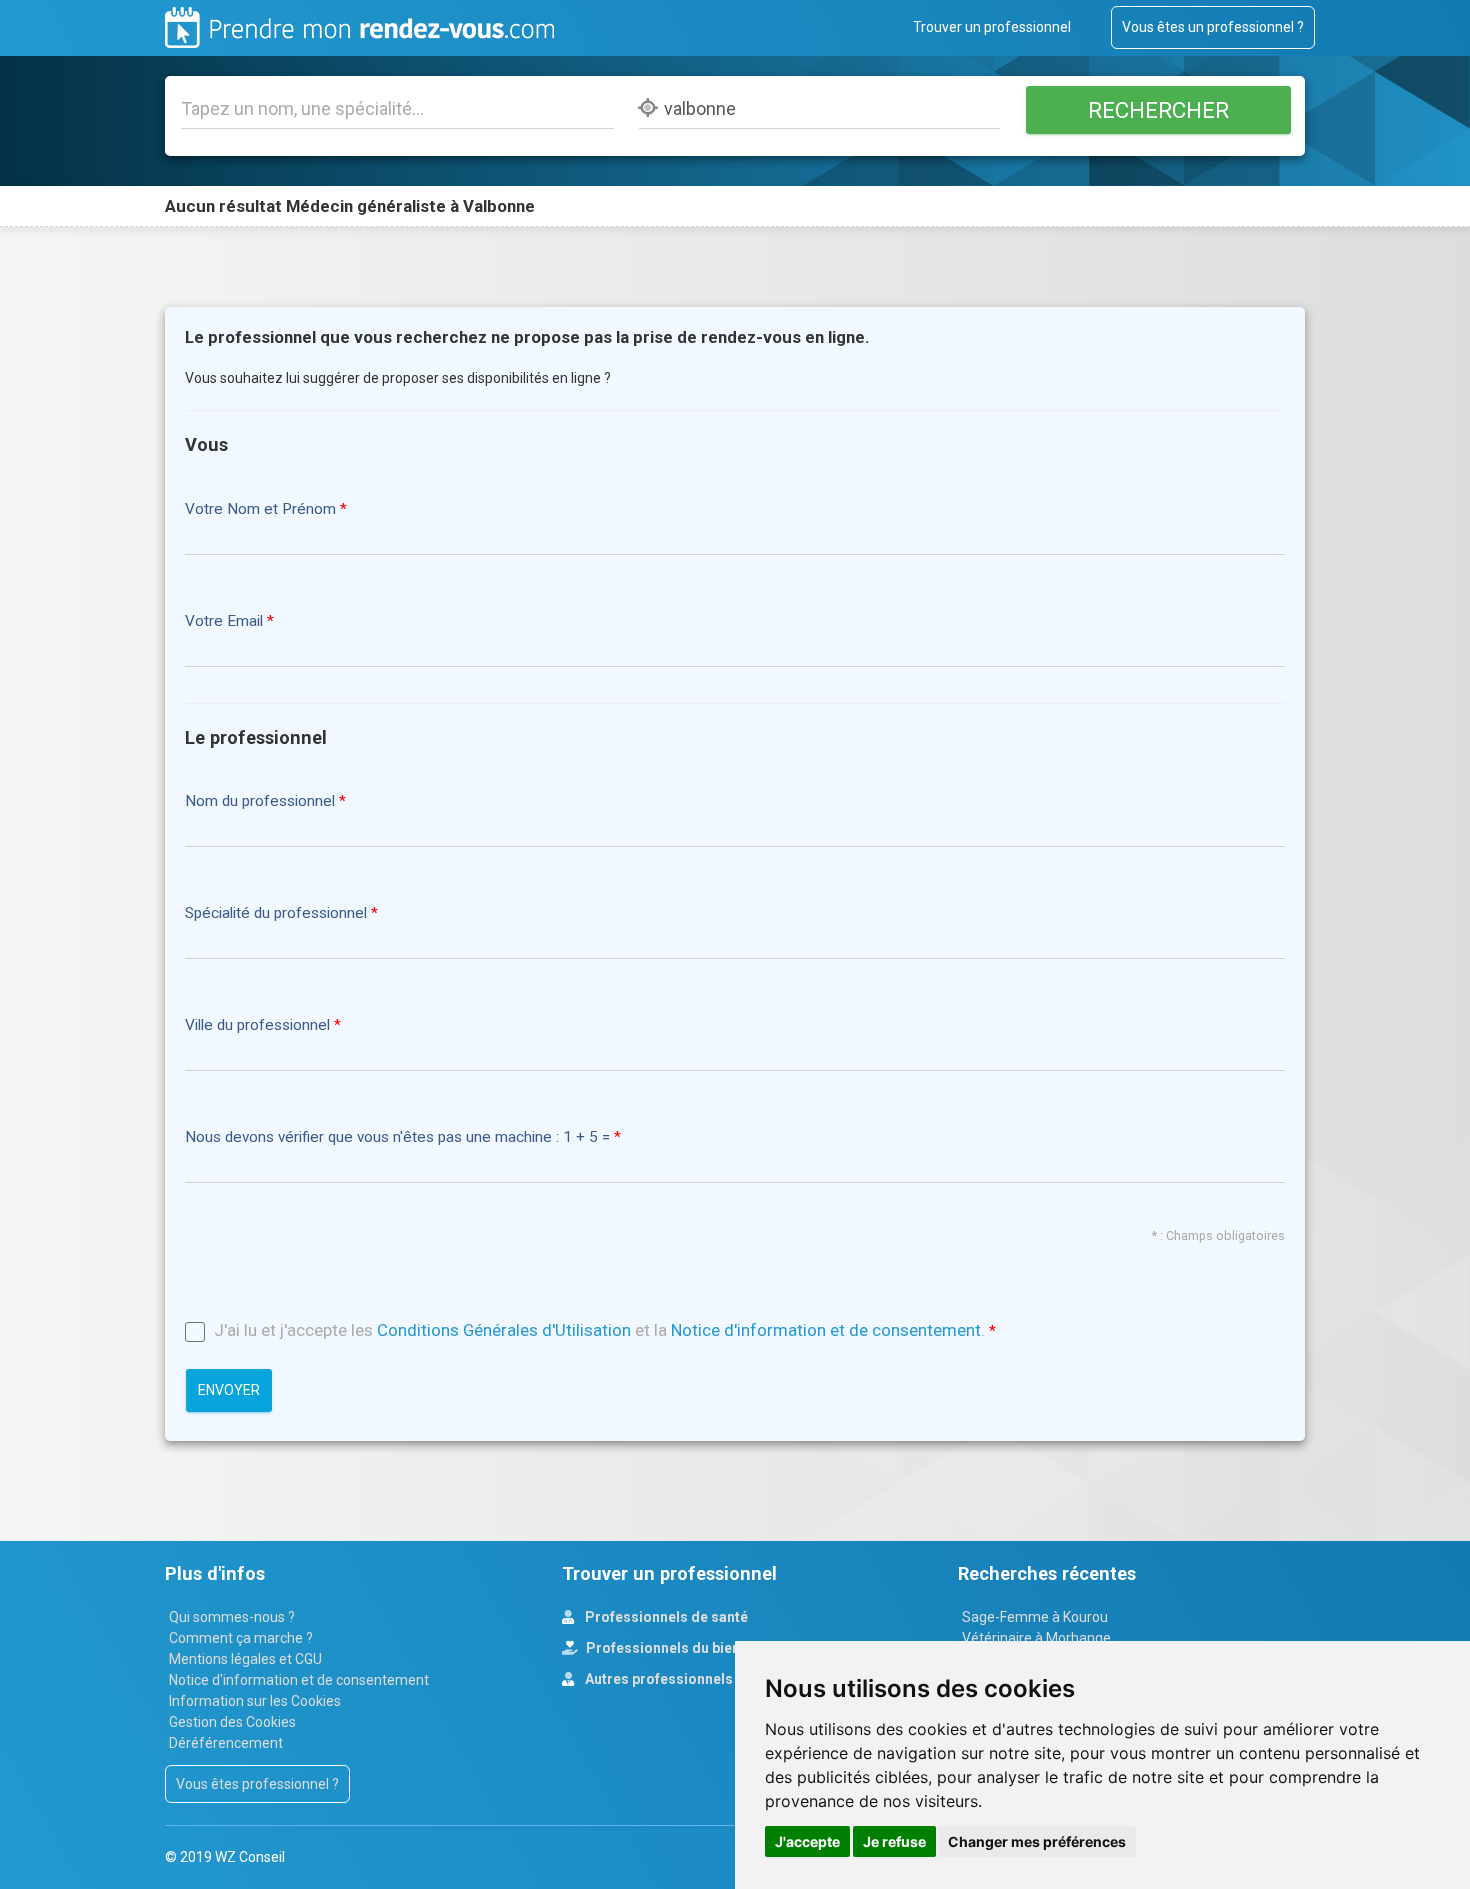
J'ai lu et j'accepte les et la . (599, 1330)
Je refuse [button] (894, 1841)
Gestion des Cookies (232, 1722)
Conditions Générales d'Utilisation (504, 1330)
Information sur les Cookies (255, 1701)
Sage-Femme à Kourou (1035, 1617)
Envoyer (229, 1390)
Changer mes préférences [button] (1037, 1841)
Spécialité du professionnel (276, 913)
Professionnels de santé (665, 1617)
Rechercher (1157, 110)
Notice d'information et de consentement (826, 1330)
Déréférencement (226, 1743)
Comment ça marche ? (241, 1638)
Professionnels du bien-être (678, 1648)
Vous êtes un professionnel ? (1213, 27)
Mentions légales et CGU (245, 1659)
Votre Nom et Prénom (260, 509)
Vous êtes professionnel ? (257, 1784)
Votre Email (224, 621)
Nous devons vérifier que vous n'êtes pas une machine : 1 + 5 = (399, 1137)
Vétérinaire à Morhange (1036, 1638)
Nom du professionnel (260, 801)
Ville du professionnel (257, 1025)
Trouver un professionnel (992, 27)
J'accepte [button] (807, 1841)
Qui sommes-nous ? (232, 1617)
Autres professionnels (657, 1679)
